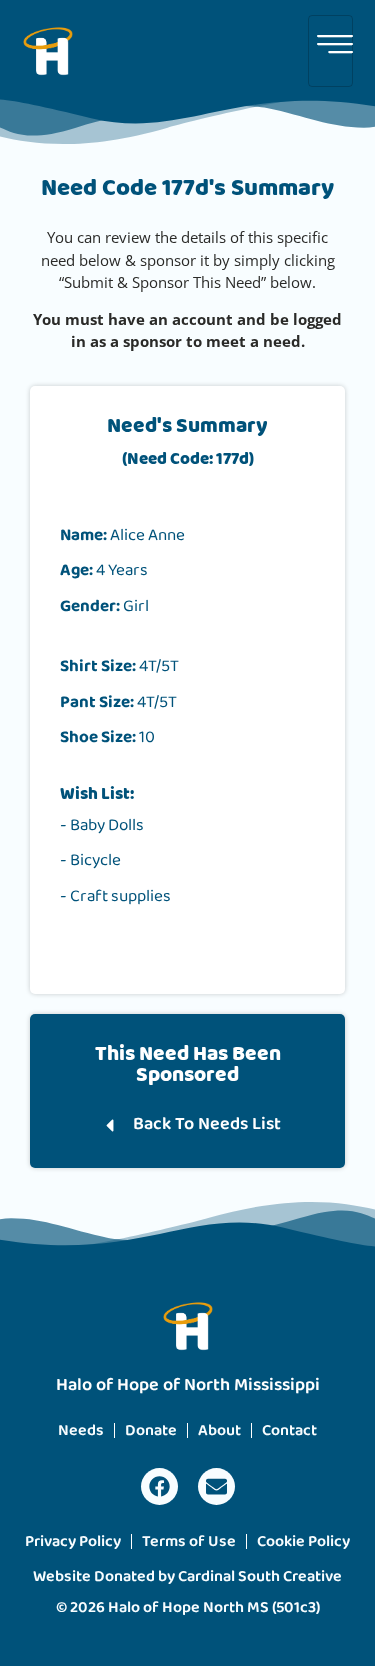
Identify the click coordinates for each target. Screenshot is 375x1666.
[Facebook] (159, 1486)
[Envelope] (216, 1486)
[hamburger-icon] (330, 51)
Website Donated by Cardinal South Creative (187, 1576)
